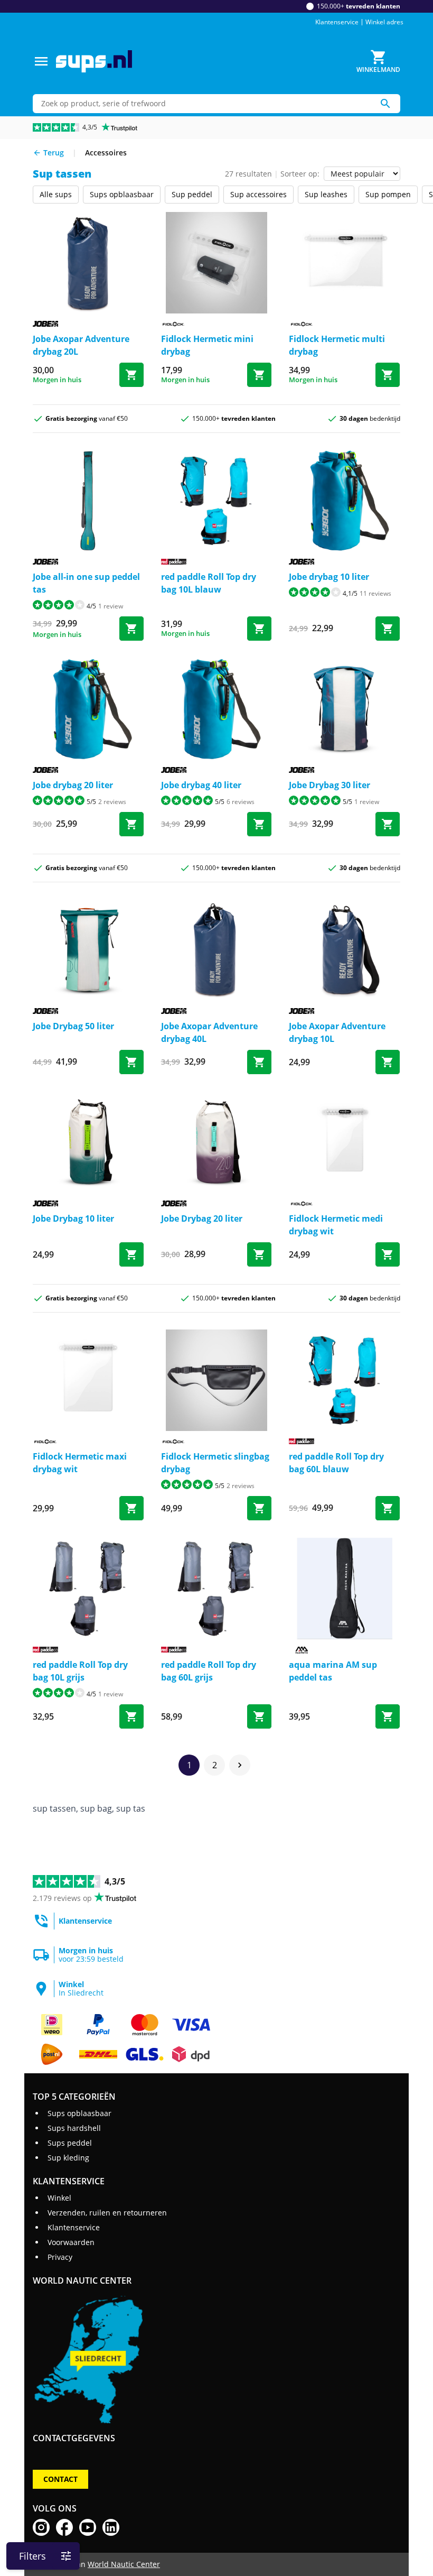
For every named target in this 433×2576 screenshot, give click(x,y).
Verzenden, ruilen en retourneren (107, 2213)
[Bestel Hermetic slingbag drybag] (259, 1508)
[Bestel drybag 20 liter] (131, 824)
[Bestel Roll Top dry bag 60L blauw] (388, 1508)
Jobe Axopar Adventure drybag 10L (337, 1032)
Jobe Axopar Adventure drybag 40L (209, 1032)
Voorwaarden (71, 2242)
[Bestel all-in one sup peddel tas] (131, 629)
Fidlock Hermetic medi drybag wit (336, 1225)
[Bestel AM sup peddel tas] (388, 1716)
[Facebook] (64, 2527)
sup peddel (192, 194)
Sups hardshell (74, 2128)
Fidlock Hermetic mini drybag (207, 345)
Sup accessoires (258, 194)
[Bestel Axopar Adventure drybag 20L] (131, 375)
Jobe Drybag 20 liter (202, 1218)
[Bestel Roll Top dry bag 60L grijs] (259, 1716)
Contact (60, 2479)
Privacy (60, 2257)
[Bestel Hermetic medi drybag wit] (388, 1254)
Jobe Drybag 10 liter (73, 1218)
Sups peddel (70, 2143)
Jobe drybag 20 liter (73, 785)
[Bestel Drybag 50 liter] (131, 1062)
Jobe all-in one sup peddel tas (86, 583)
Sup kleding (68, 2158)
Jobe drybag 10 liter (329, 577)
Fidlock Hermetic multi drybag (337, 345)
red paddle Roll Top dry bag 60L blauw (336, 1463)
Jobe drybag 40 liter (201, 785)
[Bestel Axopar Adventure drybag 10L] (388, 1062)
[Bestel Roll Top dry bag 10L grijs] (131, 1716)
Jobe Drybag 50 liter (73, 1026)
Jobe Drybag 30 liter (330, 785)
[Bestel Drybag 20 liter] (259, 1254)
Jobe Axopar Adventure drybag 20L (81, 345)
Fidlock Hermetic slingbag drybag (215, 1463)
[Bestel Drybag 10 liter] (131, 1254)
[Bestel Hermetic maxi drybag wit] (131, 1508)
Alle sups (56, 194)
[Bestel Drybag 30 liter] (388, 824)
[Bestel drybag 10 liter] (388, 629)
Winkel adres (384, 22)
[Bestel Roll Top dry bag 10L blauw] (259, 629)
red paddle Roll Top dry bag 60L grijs (209, 1671)
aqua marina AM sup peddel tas (333, 1671)
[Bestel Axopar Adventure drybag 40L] (259, 1062)
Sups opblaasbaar (122, 194)
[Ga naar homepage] (94, 62)
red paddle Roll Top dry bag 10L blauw (209, 583)
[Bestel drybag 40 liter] (259, 824)
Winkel (59, 2198)
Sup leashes (326, 194)
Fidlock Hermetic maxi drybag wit (80, 1463)
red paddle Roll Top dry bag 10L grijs (80, 1671)
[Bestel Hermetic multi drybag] (388, 375)
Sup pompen (388, 194)
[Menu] (41, 61)
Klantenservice (337, 22)
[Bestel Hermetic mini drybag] (259, 375)
